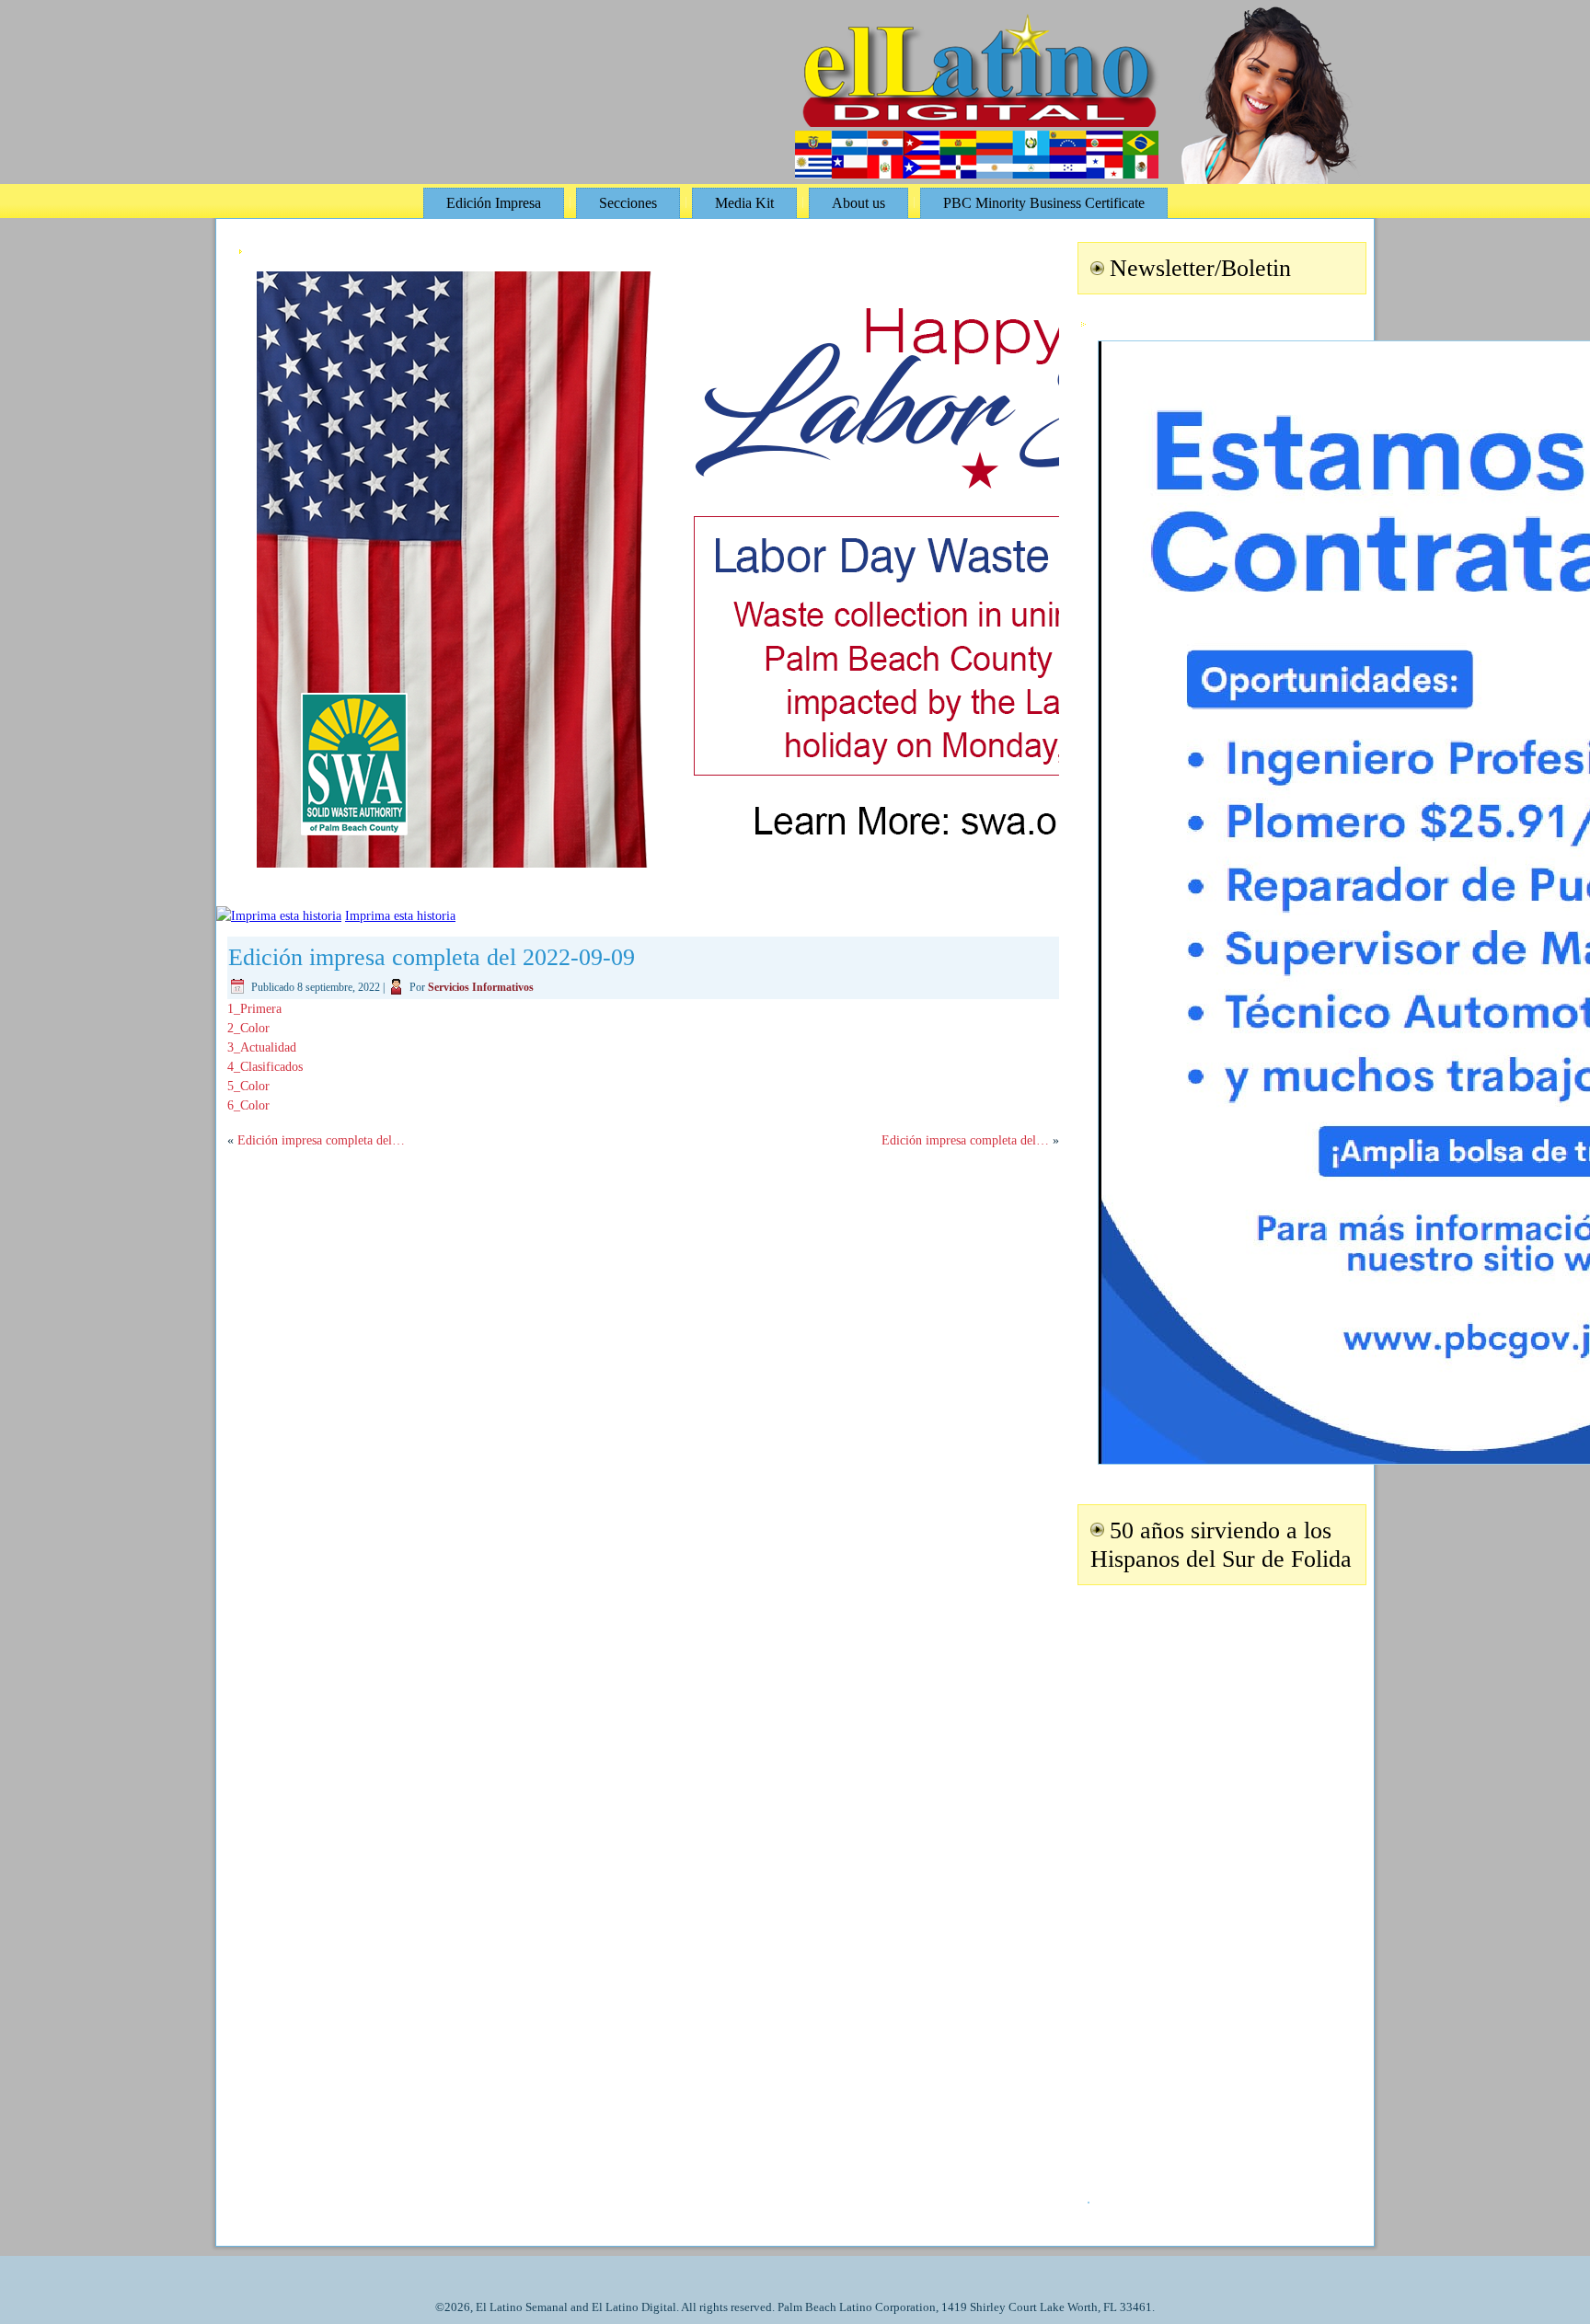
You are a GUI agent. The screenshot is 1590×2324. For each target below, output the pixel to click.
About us (858, 203)
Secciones (628, 203)
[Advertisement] (1219, 1882)
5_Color (248, 1086)
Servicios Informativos (481, 987)
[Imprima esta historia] (279, 916)
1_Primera (254, 1009)
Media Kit (744, 203)
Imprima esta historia (400, 916)
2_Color (248, 1028)
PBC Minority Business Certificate (1044, 203)
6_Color (248, 1105)
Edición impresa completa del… (321, 1140)
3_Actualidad (262, 1047)
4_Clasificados (265, 1067)
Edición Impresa (494, 203)
